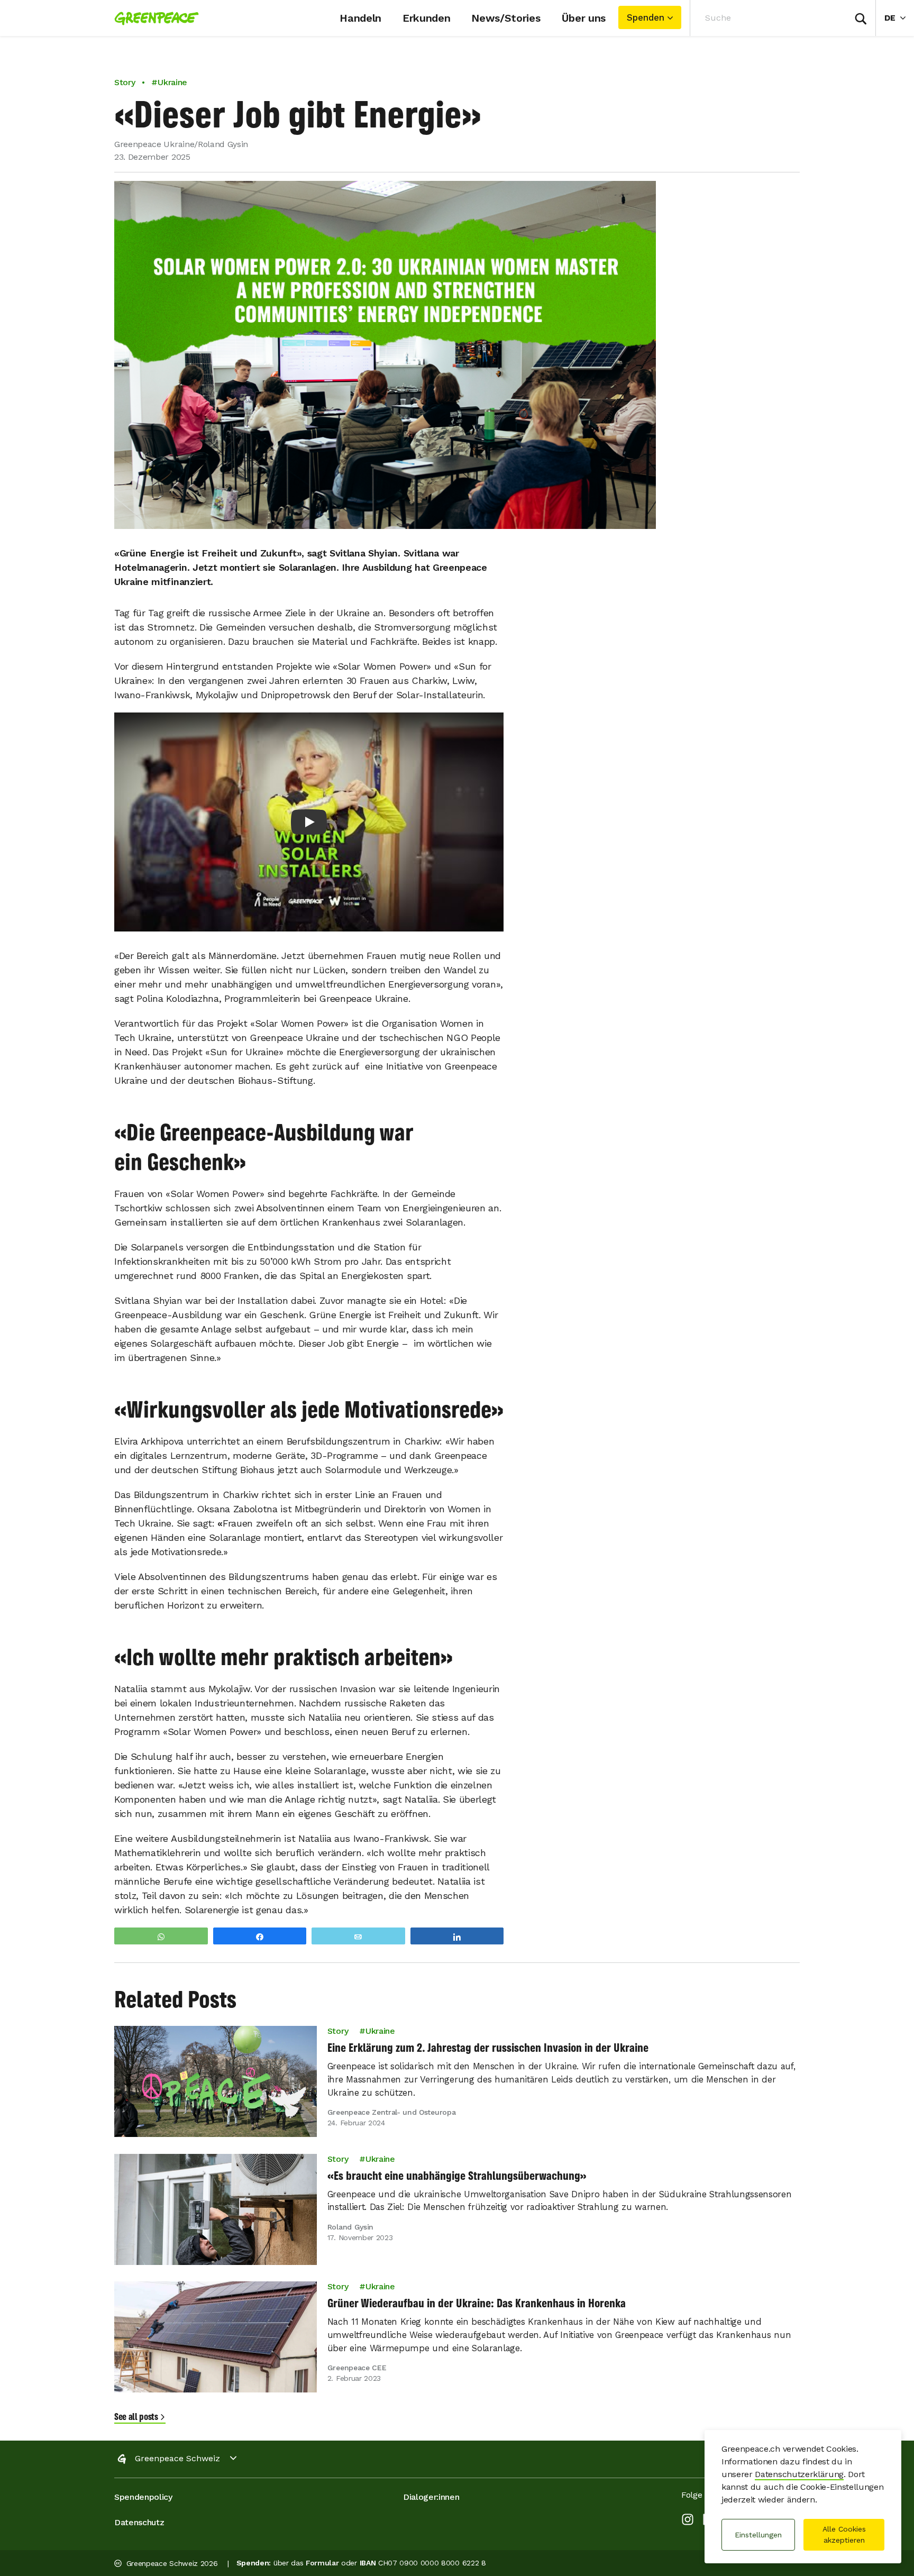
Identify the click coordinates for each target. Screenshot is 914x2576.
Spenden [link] (646, 17)
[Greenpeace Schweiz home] (153, 18)
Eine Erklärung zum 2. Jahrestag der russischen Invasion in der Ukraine (488, 2048)
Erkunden (426, 18)
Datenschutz (139, 2522)
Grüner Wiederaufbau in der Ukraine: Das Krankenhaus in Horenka (477, 2303)
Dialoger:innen (431, 2497)
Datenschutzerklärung (799, 2474)
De (899, 17)
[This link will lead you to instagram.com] (688, 2521)
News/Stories (506, 18)
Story (125, 82)
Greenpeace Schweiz (177, 2458)
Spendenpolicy (143, 2497)
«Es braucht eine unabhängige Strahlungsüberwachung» (457, 2176)
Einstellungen (758, 2535)
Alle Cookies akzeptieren (844, 2534)
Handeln (360, 18)
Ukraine (380, 2031)
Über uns (584, 18)
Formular (322, 2563)
